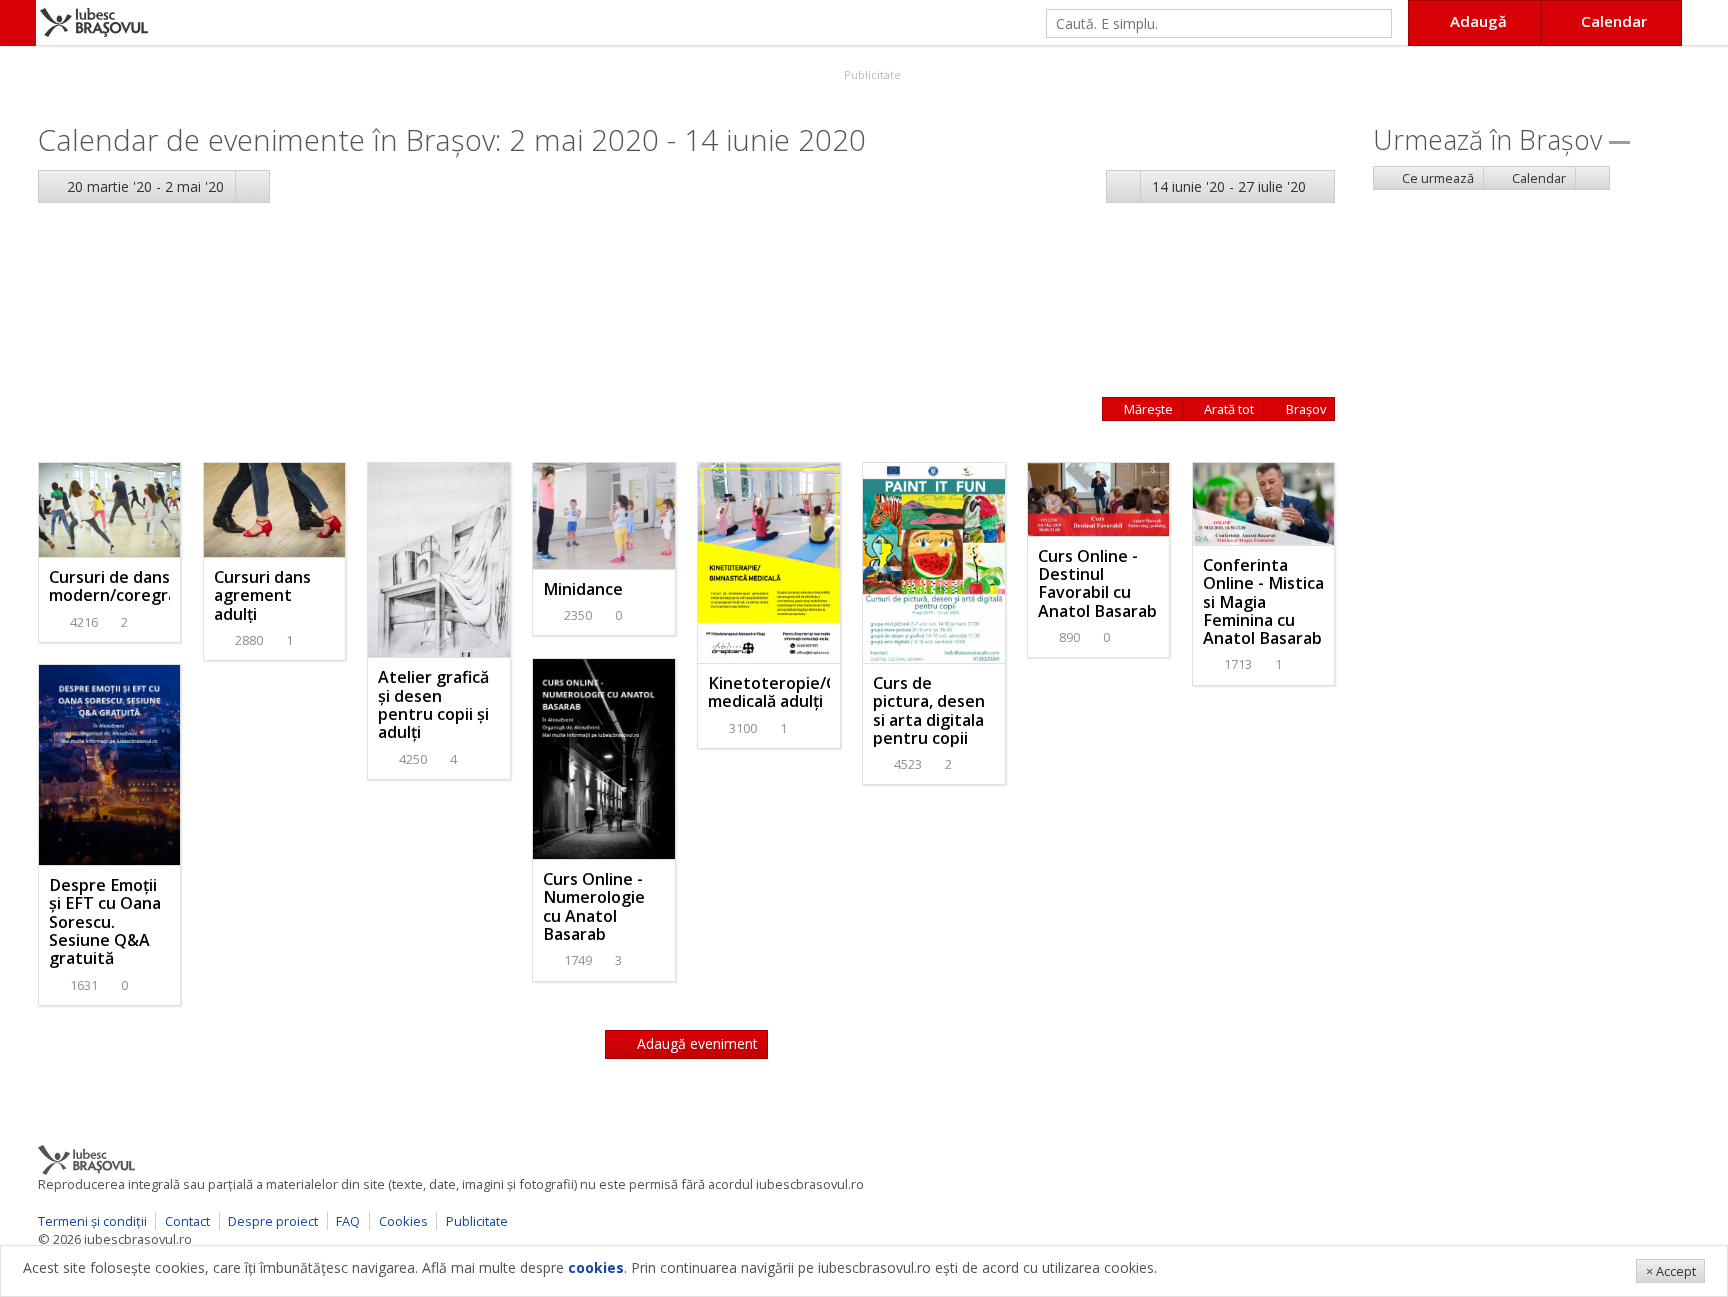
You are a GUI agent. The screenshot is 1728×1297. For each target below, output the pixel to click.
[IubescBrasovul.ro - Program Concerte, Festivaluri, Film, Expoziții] (18, 23)
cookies (596, 1267)
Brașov (1304, 409)
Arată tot (1227, 409)
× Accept (1671, 1271)
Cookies (403, 1221)
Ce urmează (1436, 178)
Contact (187, 1221)
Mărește (1147, 409)
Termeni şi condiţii (92, 1221)
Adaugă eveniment (695, 1043)
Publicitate (871, 74)
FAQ (348, 1221)
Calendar (1537, 178)
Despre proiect (273, 1221)
